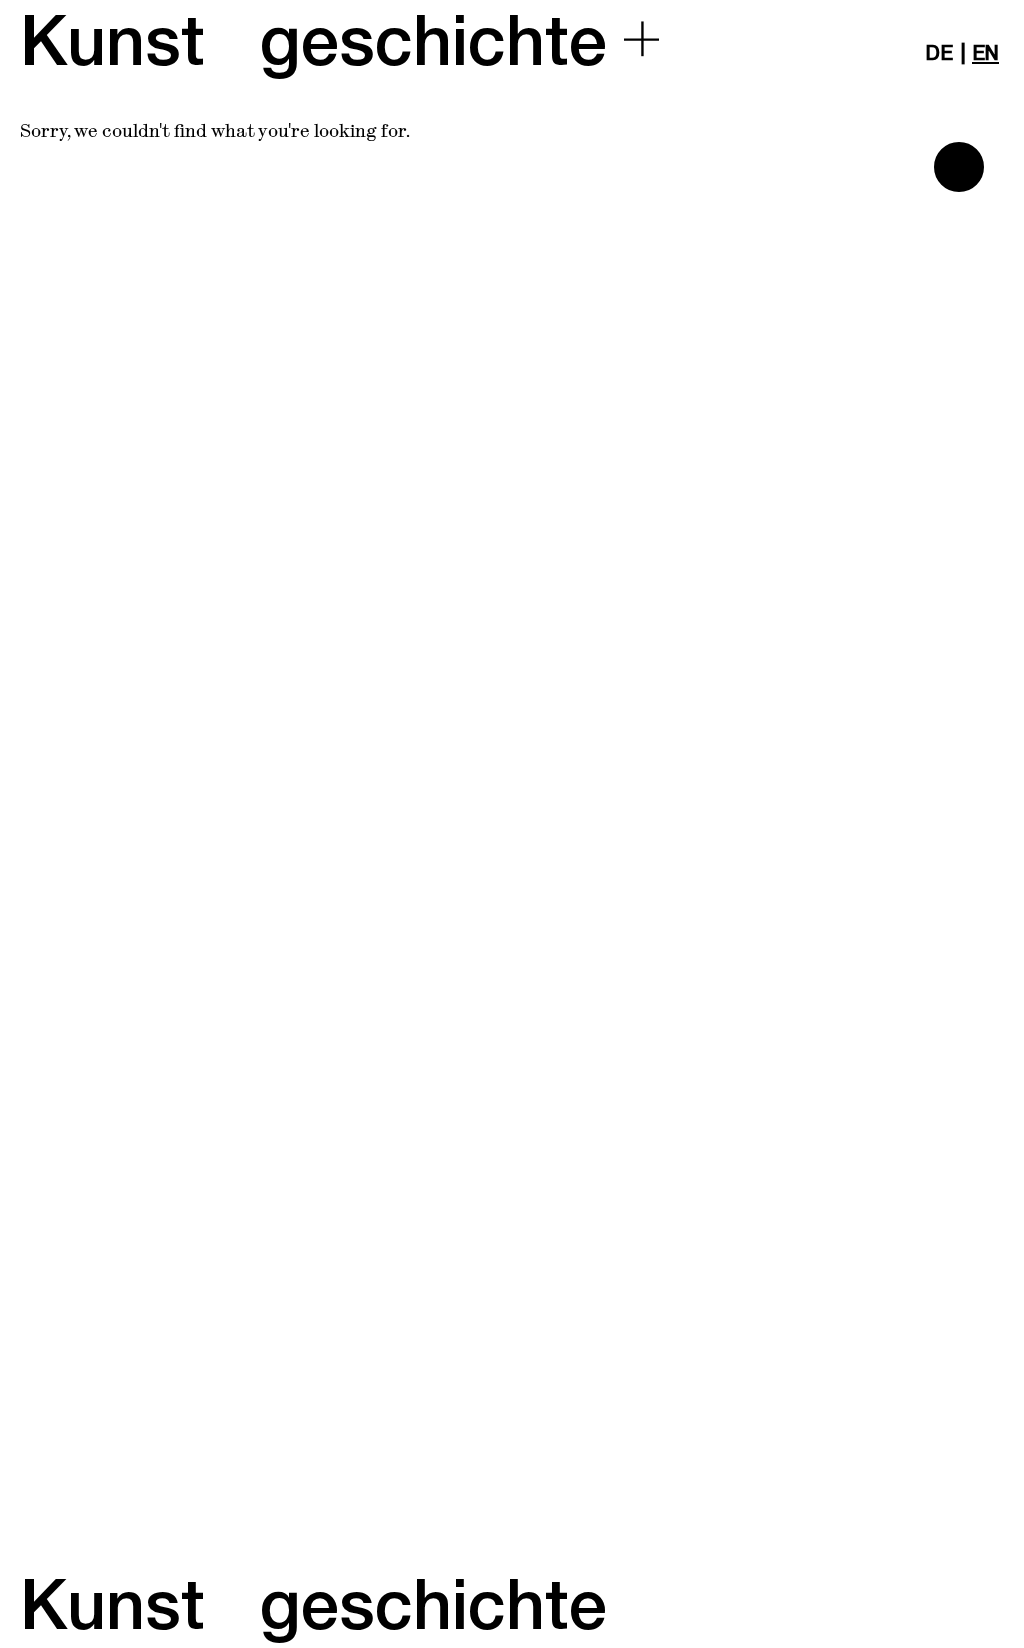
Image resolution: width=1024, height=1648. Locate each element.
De (939, 54)
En (985, 54)
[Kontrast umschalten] (959, 167)
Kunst (112, 43)
